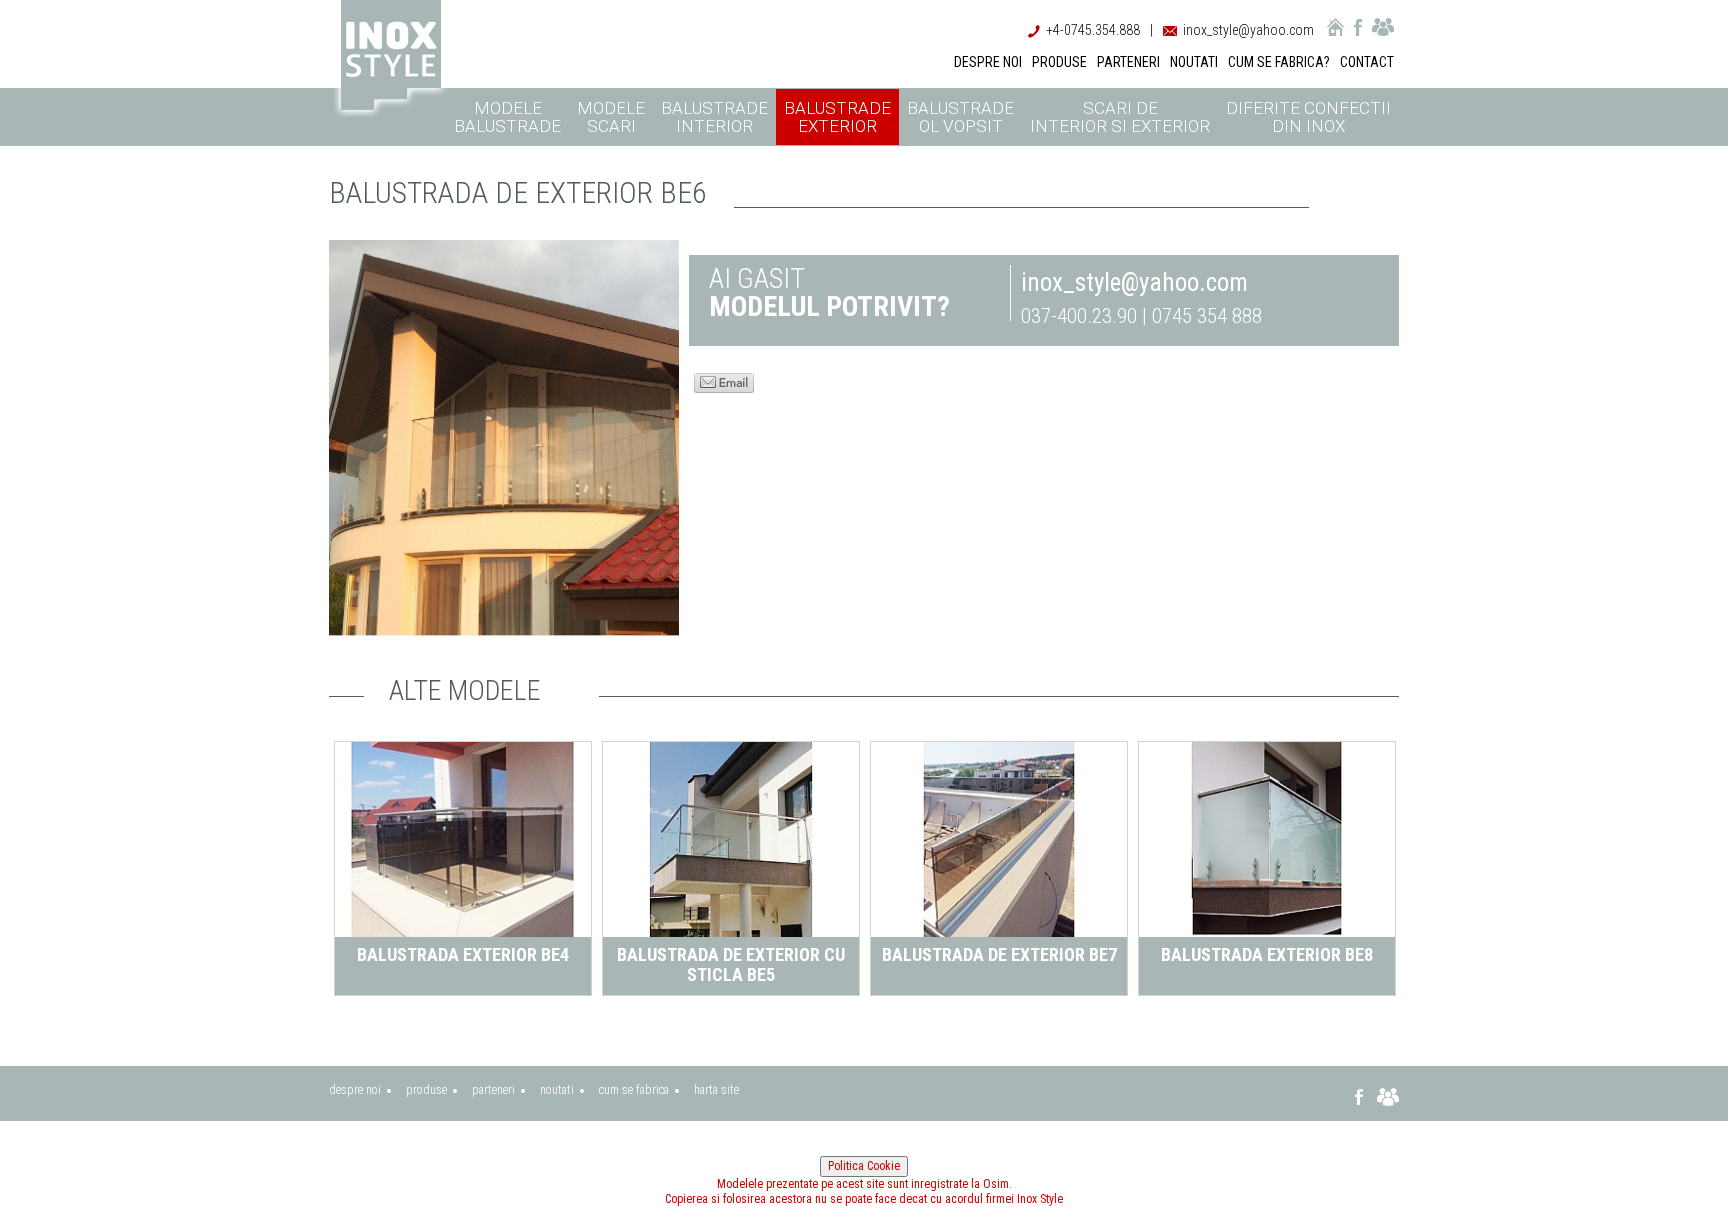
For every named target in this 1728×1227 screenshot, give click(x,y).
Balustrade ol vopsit (960, 117)
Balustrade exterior (837, 117)
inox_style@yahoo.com (1248, 30)
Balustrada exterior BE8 (1267, 954)
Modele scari (611, 117)
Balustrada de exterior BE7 (999, 954)
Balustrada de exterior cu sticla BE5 (731, 964)
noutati (557, 1090)
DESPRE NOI (988, 62)
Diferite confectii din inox (1308, 117)
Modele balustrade (507, 117)
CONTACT (1367, 62)
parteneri (493, 1090)
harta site (716, 1090)
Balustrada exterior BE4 (463, 954)
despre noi (355, 1090)
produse (426, 1090)
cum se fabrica (634, 1090)
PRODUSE (1059, 62)
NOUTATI (1194, 62)
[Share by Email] (724, 381)
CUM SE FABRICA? (1279, 62)
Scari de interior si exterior (1120, 117)
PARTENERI (1128, 62)
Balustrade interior (714, 117)
